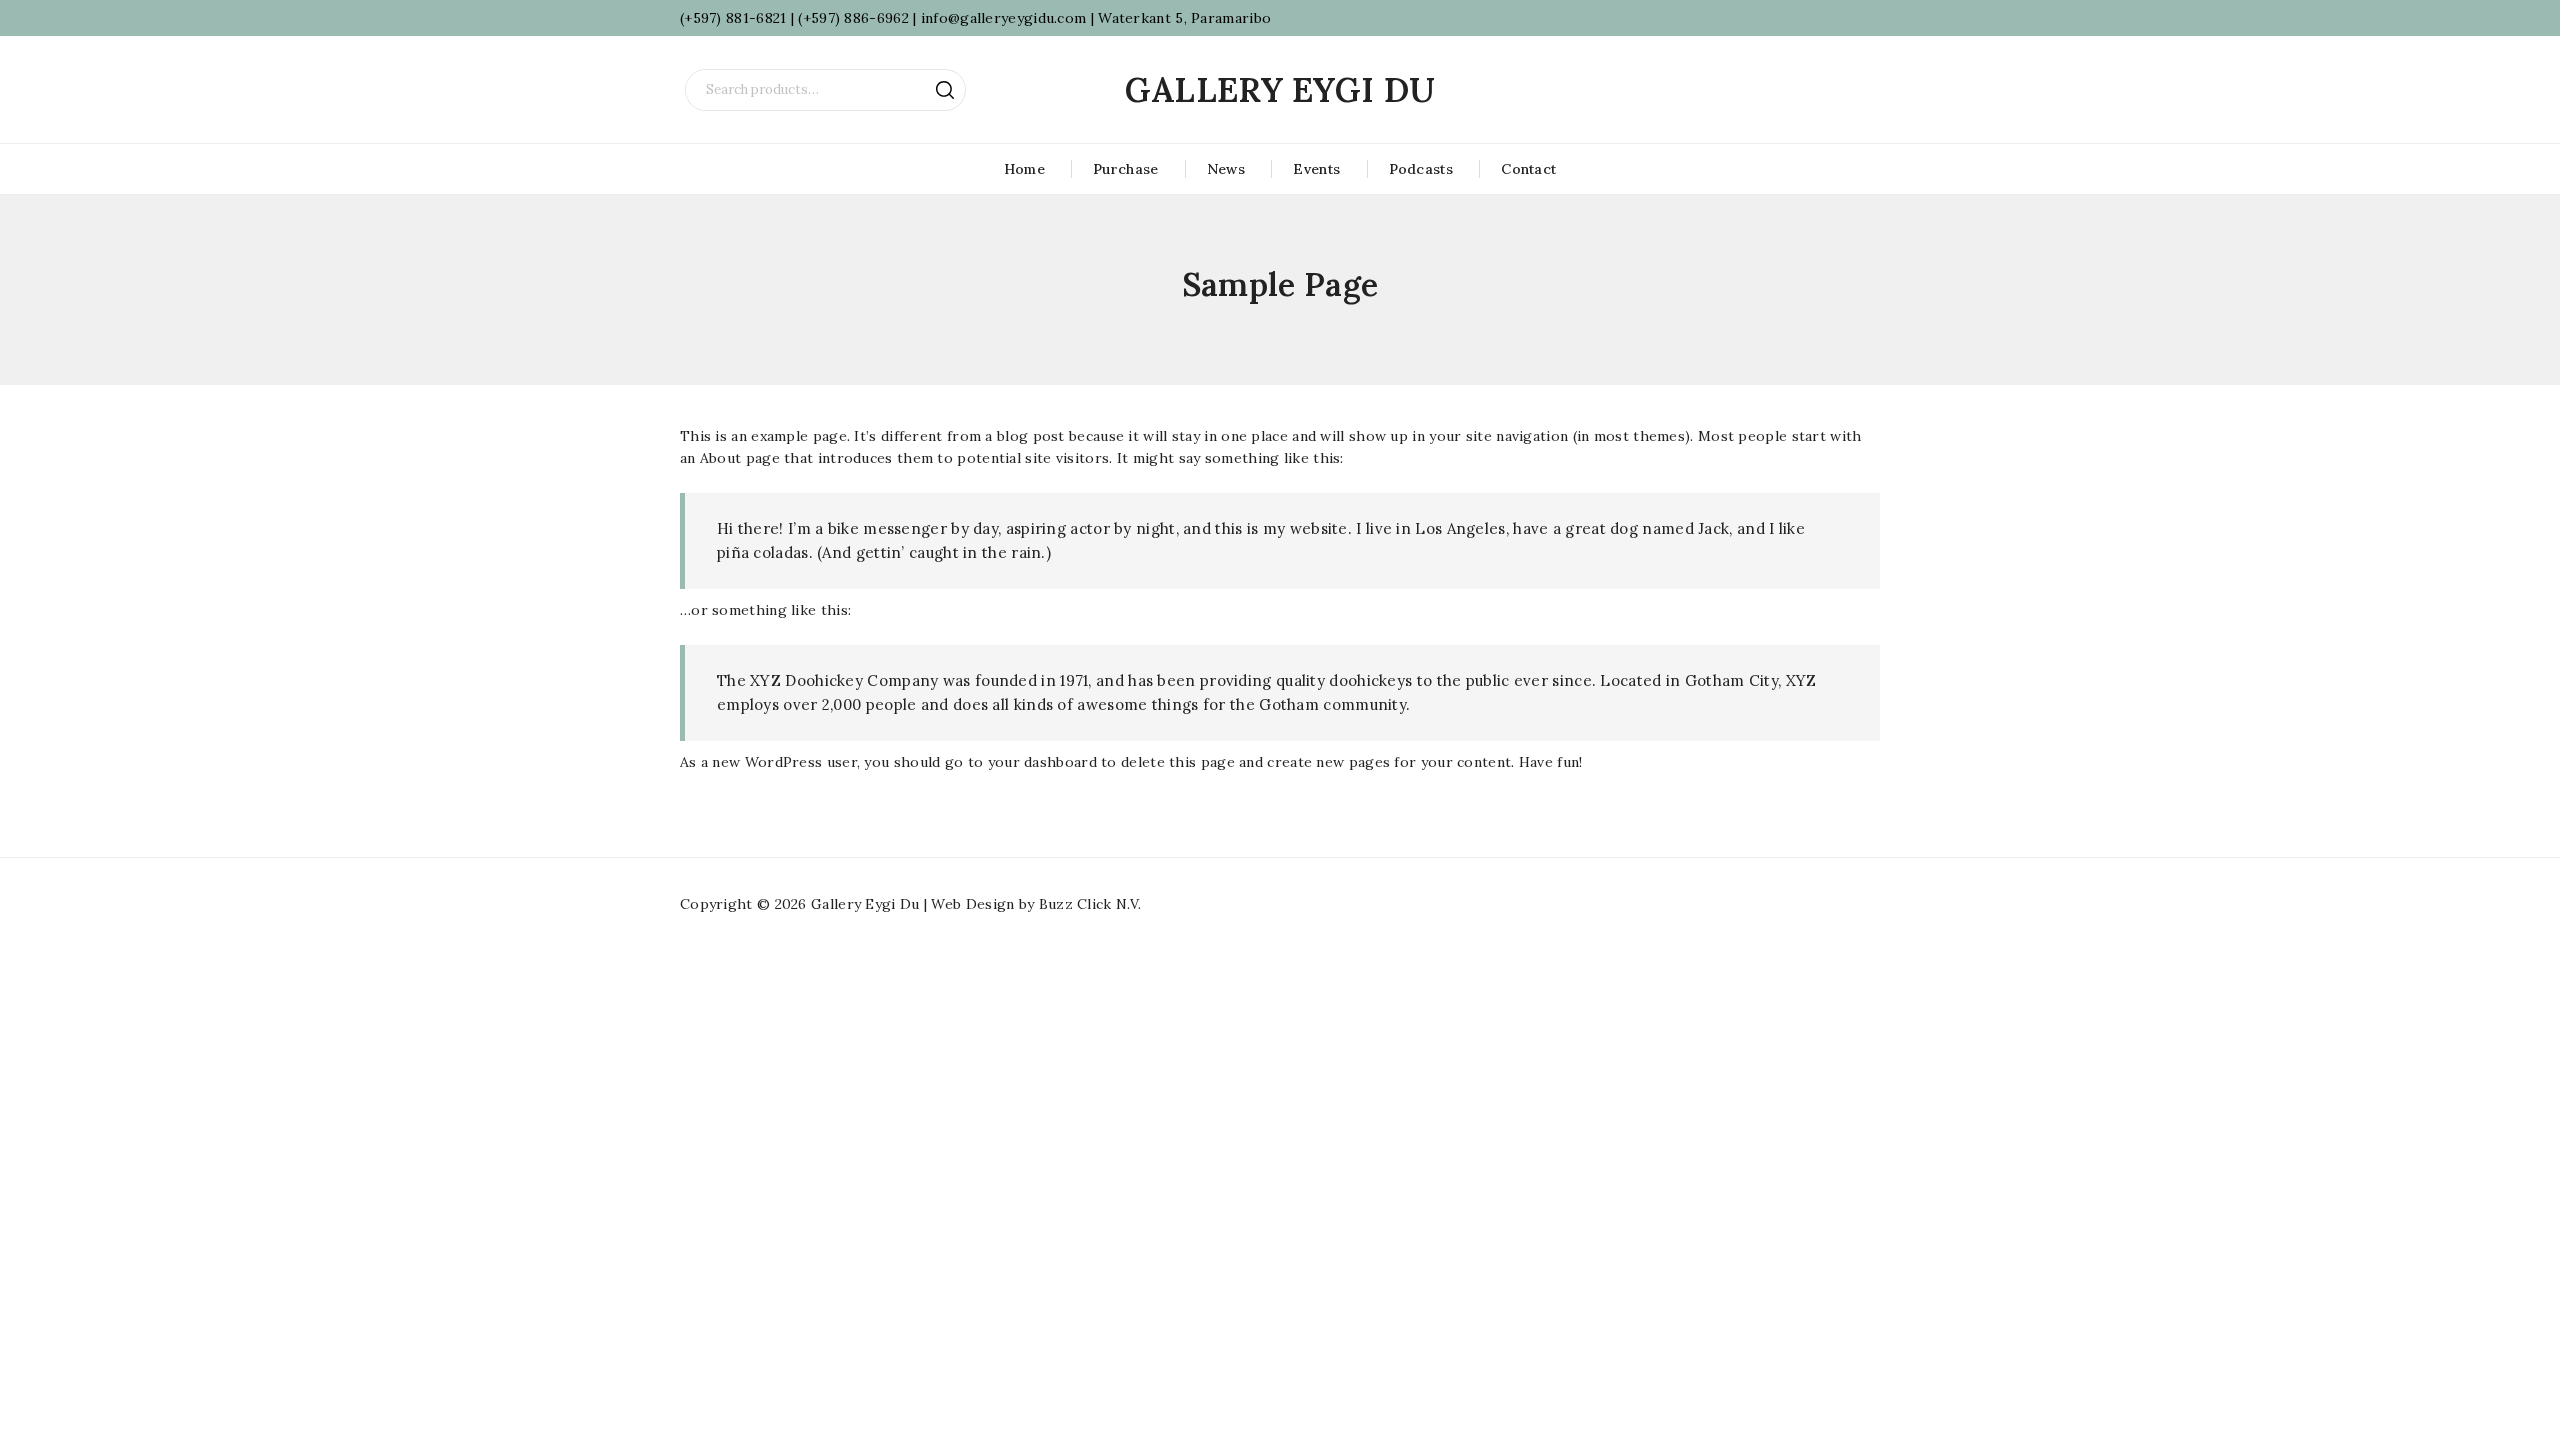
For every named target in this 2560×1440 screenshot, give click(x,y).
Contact (1528, 169)
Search (945, 90)
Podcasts (1421, 169)
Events (1316, 169)
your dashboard (1042, 762)
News (1226, 169)
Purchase (1125, 169)
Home (1024, 169)
